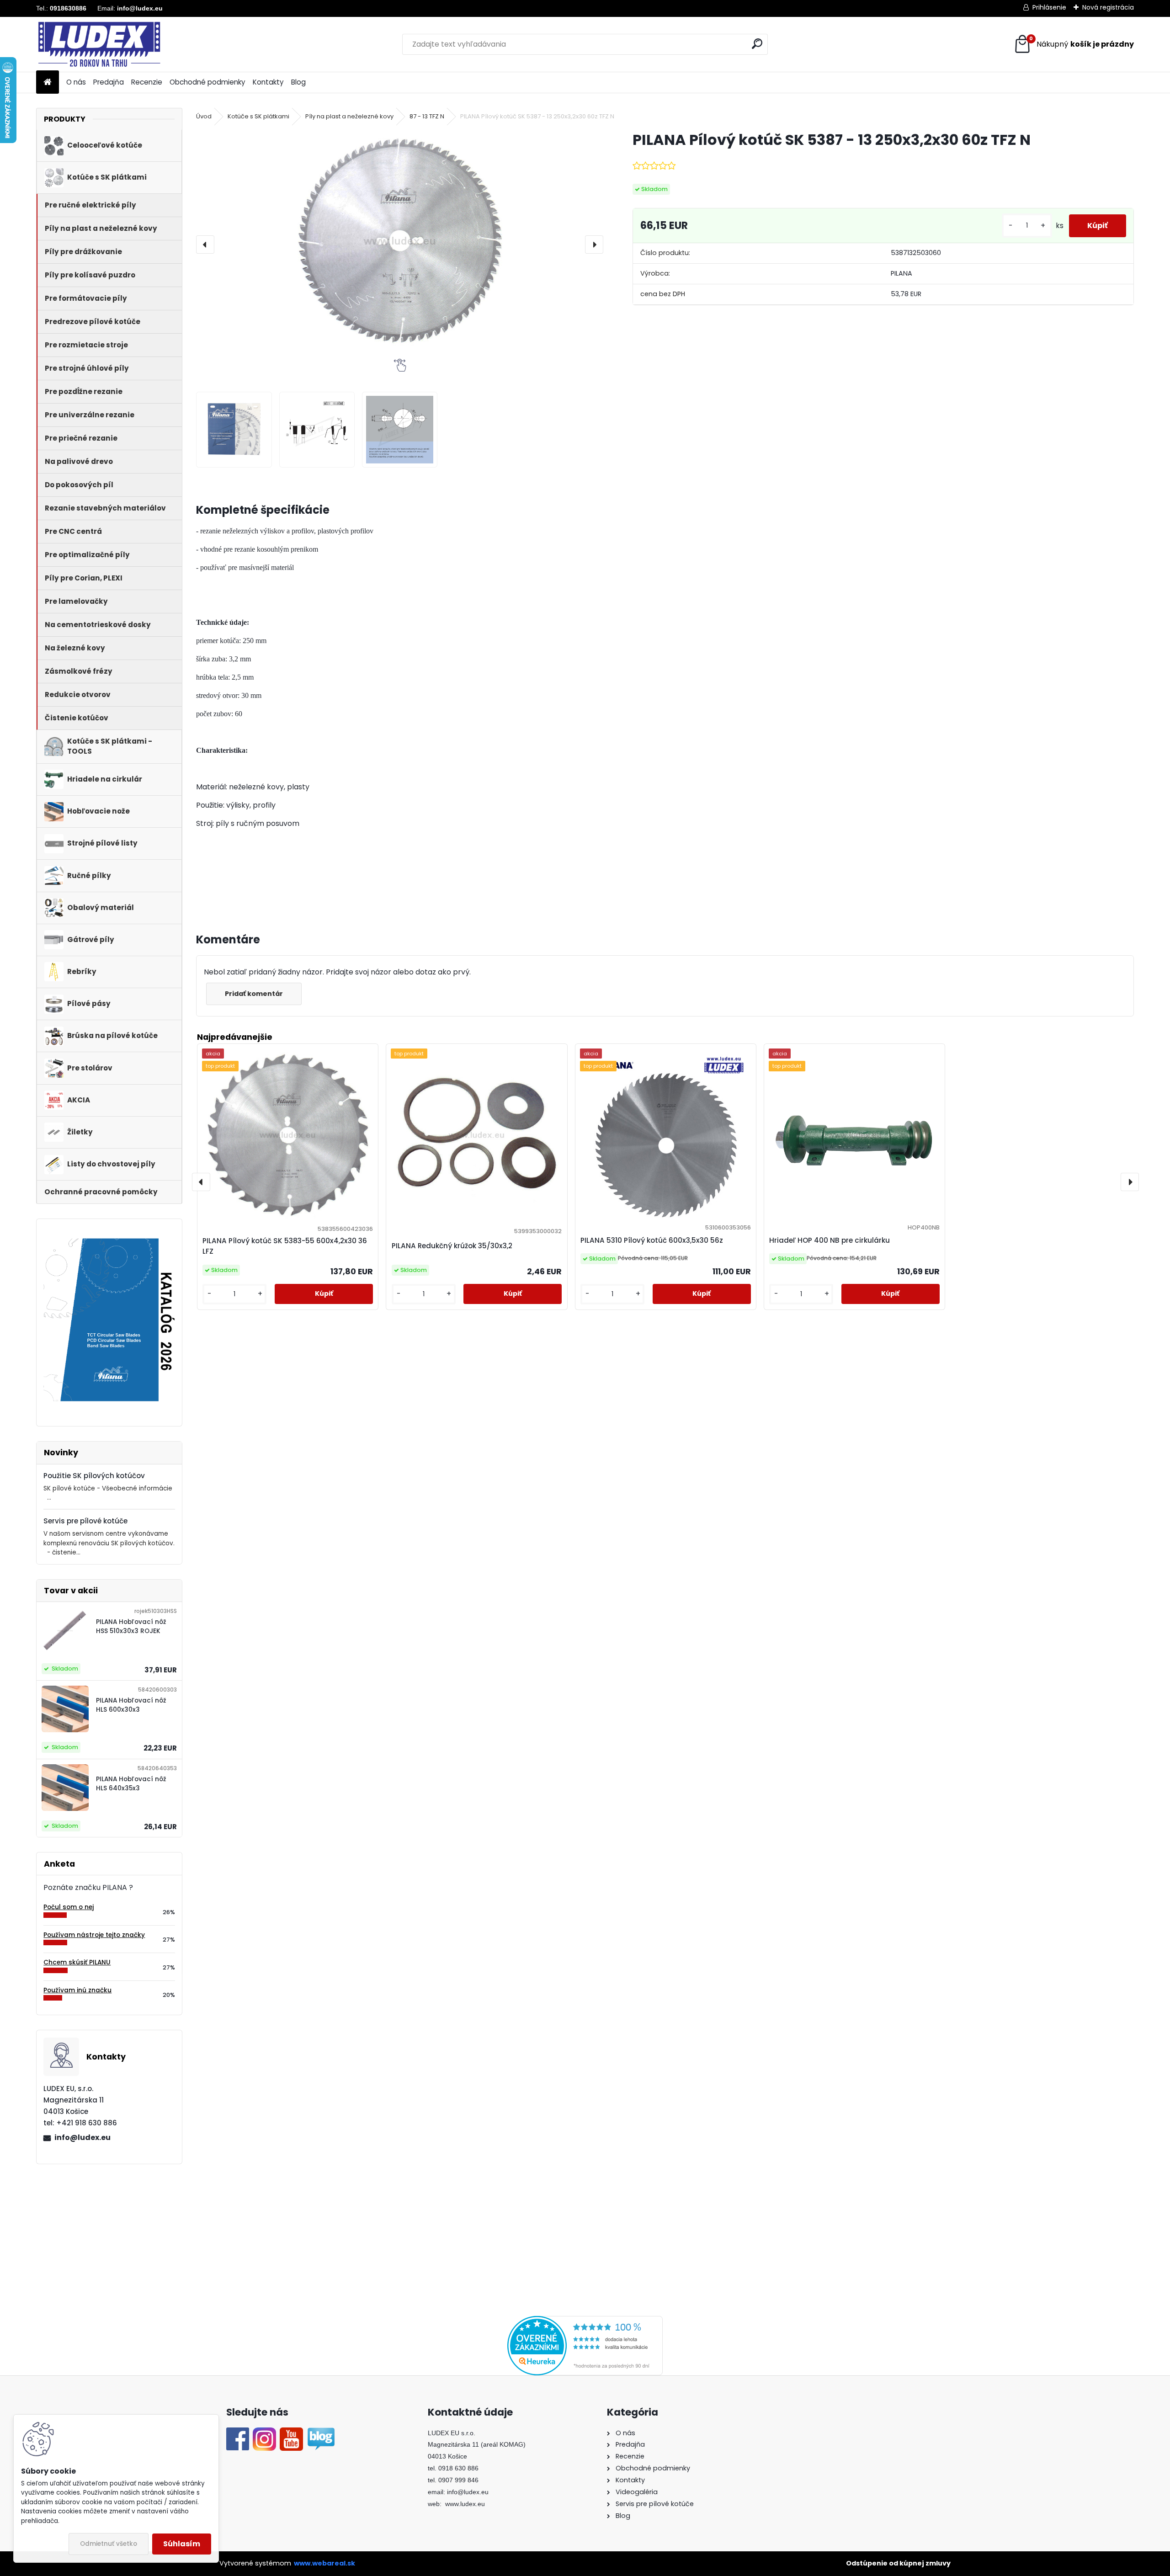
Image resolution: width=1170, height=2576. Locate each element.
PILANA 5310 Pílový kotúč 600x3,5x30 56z (652, 1240)
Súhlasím (182, 2544)
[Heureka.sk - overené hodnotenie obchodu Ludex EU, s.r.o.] (585, 2321)
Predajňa (109, 82)
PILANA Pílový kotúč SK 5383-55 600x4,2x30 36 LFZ (285, 1246)
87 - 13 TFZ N (427, 116)
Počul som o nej (69, 1907)
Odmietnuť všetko (109, 2544)
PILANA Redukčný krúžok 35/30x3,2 (452, 1246)
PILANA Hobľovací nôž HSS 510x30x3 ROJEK (131, 1626)
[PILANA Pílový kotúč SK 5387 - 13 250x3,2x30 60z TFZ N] (400, 240)
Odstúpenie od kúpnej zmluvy (898, 2563)
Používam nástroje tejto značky (94, 1935)
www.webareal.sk (324, 2563)
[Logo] (99, 44)
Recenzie (147, 82)
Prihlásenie (1049, 7)
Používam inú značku (77, 1990)
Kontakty (268, 82)
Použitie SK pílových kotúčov (94, 1476)
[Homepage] (48, 82)
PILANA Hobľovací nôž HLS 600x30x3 (131, 1705)
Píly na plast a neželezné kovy (349, 116)
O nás (76, 82)
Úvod (204, 116)
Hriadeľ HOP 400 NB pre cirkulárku (830, 1240)
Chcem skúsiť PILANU (77, 1962)
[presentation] (205, 245)
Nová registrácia (1108, 7)
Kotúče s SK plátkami (258, 116)
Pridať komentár (254, 994)
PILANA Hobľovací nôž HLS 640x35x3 (131, 1784)
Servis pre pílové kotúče (85, 1521)
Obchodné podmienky (207, 82)
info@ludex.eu (82, 2137)
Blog (298, 82)
